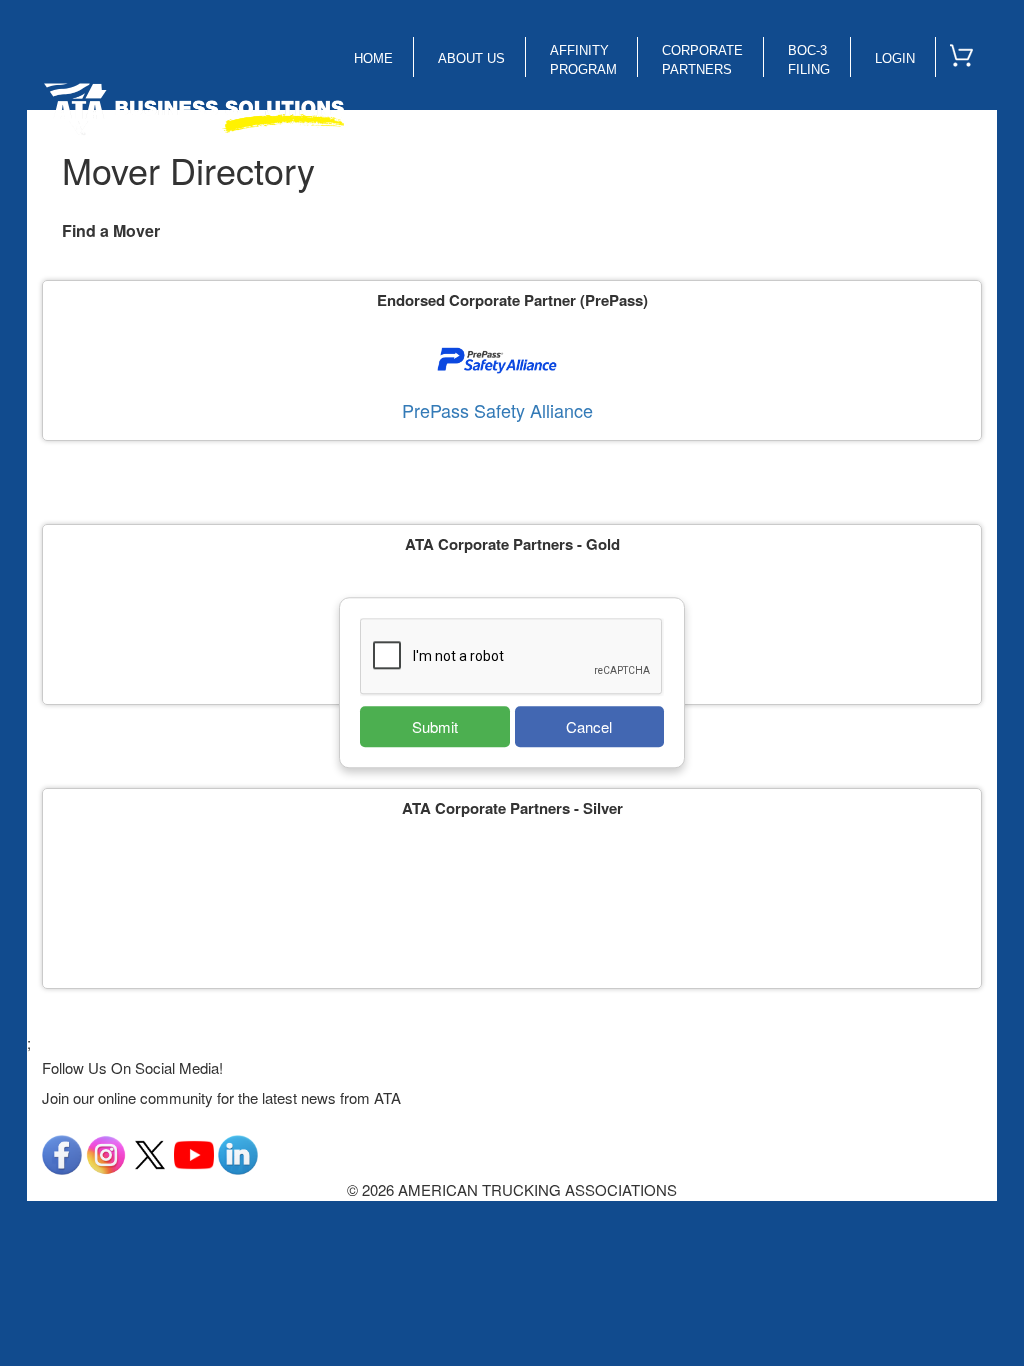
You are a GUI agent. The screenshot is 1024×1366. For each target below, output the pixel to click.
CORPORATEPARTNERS (702, 60)
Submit (435, 726)
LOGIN (895, 58)
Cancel (589, 726)
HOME (373, 58)
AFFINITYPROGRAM (583, 60)
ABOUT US (471, 58)
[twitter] (150, 1152)
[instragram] (106, 1152)
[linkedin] (238, 1152)
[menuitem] (970, 51)
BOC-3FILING (809, 60)
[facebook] (62, 1152)
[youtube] (194, 1152)
